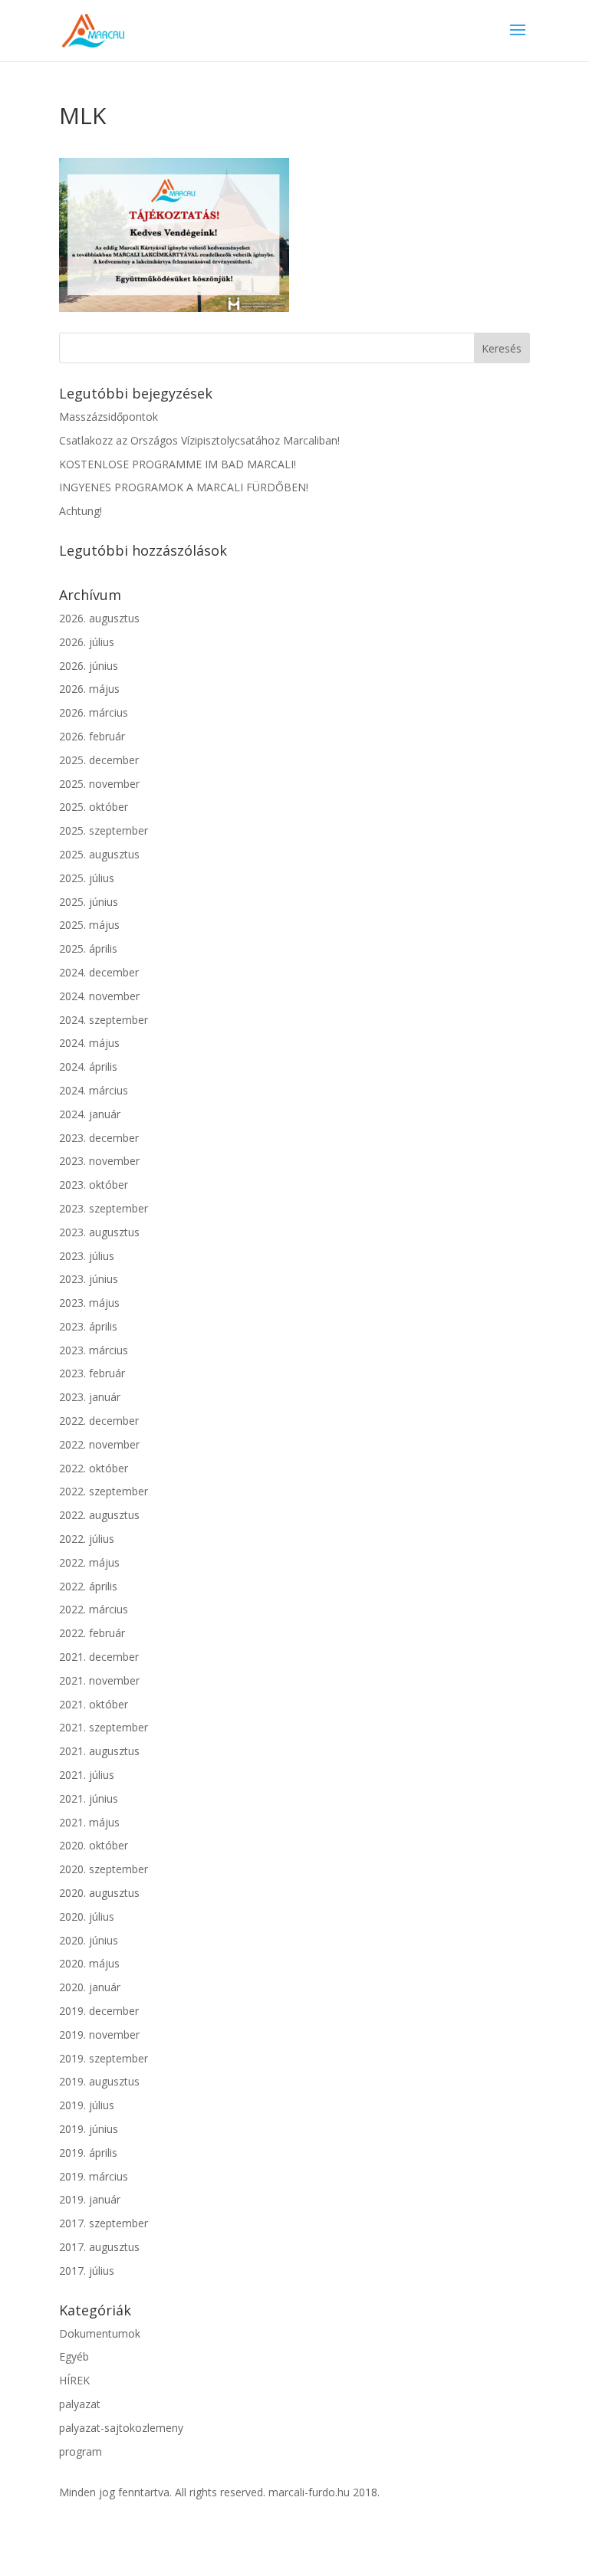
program (81, 2451)
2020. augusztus (99, 1893)
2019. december (99, 2011)
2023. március (94, 1350)
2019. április (88, 2153)
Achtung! (81, 511)
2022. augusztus (99, 1515)
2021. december (99, 1657)
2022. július (87, 1539)
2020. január (90, 1987)
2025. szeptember (104, 830)
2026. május (89, 689)
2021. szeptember (104, 1727)
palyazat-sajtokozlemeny (121, 2428)
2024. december (99, 972)
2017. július (87, 2271)
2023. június (89, 1279)
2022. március (94, 1609)
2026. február (92, 736)
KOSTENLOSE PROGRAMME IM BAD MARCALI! (178, 464)
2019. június (89, 2129)
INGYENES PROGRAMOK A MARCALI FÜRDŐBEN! (184, 487)
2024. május (89, 1043)
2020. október (94, 1845)
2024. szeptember (104, 1020)
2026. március (94, 712)
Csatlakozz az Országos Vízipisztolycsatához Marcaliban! (199, 440)
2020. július (87, 1916)
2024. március (94, 1090)
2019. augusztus (99, 2081)
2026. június (89, 666)
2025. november (99, 784)
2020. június (89, 1940)
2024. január (90, 1114)
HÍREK (74, 2380)
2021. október (94, 1704)
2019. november (99, 2035)
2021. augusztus (99, 1751)
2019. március (94, 2176)
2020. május (89, 1963)
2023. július (87, 1256)
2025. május (89, 925)
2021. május (89, 1822)
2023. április (88, 1326)
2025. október (94, 807)
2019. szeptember (104, 2058)
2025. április (88, 948)
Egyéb (74, 2356)
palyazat (80, 2404)
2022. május (89, 1562)
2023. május (89, 1303)
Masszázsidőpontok (109, 417)
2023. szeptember (104, 1208)
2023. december (99, 1138)
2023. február (92, 1373)
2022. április (88, 1586)
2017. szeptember (104, 2223)
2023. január (90, 1397)
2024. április (88, 1066)
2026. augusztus (99, 618)
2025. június (89, 902)
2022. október (94, 1468)
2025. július (87, 878)
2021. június (89, 1798)
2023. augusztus (99, 1232)
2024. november (99, 996)
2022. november (99, 1444)
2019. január (90, 2199)
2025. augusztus (99, 854)
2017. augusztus (99, 2247)
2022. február (92, 1633)
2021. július (87, 1775)
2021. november (99, 1680)
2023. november (99, 1161)
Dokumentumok (100, 2333)
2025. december (99, 760)
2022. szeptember (104, 1491)
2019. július (87, 2105)
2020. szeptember (104, 1869)
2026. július (87, 642)
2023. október (94, 1185)
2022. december (99, 1421)
